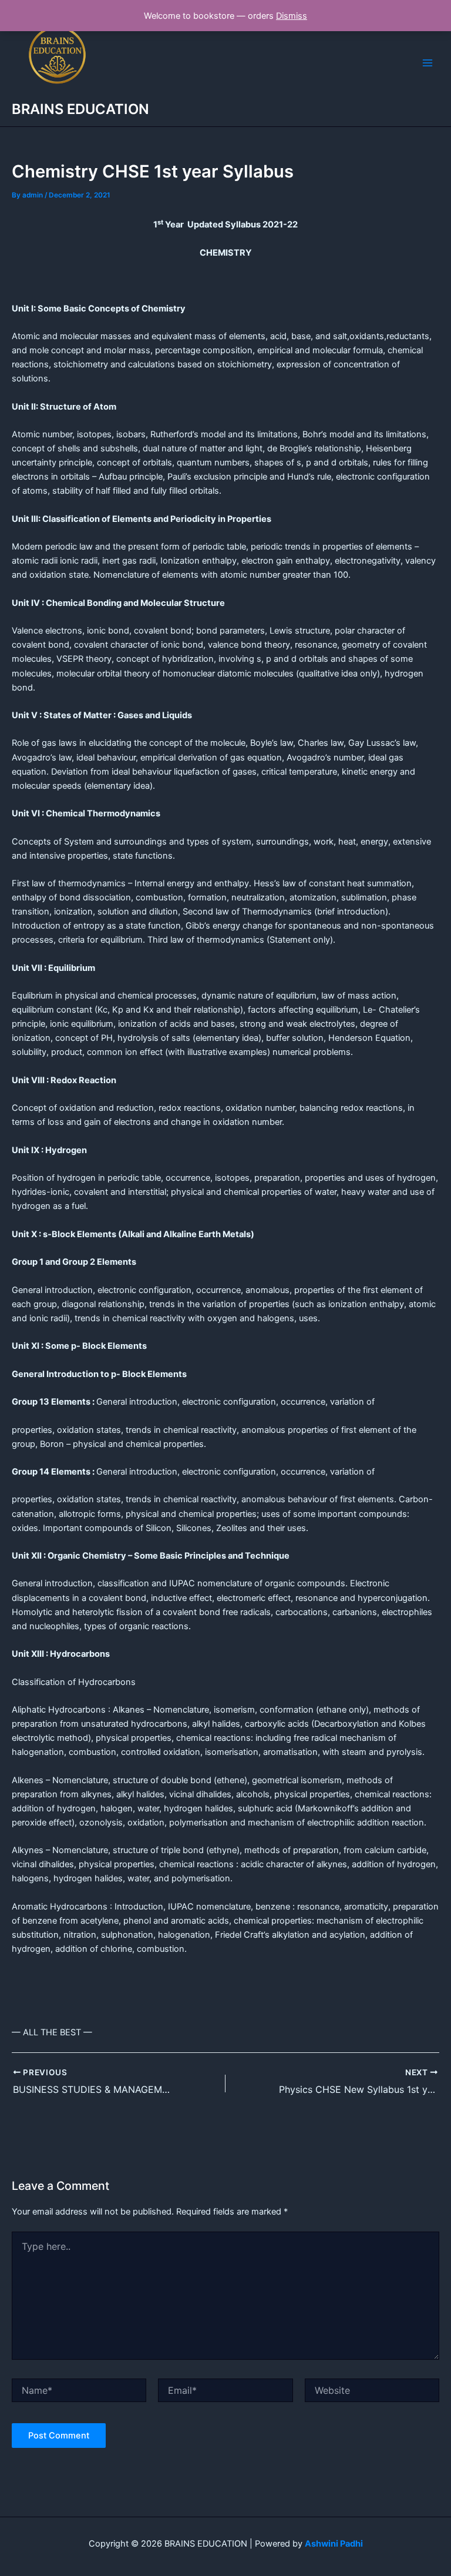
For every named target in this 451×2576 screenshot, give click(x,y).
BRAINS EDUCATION (80, 109)
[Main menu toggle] (428, 63)
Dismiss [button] (292, 16)
